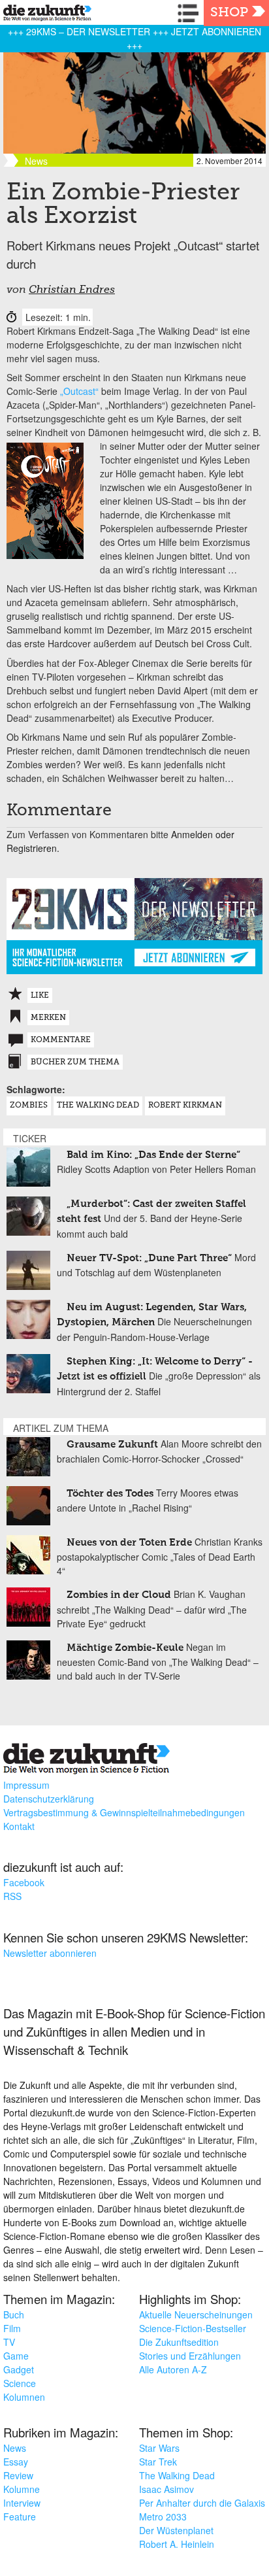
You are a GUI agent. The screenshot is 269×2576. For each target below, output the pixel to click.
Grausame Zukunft (112, 1445)
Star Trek (158, 2462)
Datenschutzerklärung (49, 1799)
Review (18, 2475)
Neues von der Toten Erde (129, 1543)
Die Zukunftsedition (179, 2342)
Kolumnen (24, 2397)
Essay (16, 2462)
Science (20, 2383)
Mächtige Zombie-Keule (125, 1648)
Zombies (29, 1106)
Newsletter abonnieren (50, 1953)
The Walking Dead (98, 1106)
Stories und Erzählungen (190, 2356)
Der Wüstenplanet (176, 2530)
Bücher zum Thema (75, 1062)
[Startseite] (44, 15)
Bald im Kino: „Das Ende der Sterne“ (153, 1155)
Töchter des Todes (110, 1494)
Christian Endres (72, 290)
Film (12, 2328)
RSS (12, 1896)
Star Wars (159, 2448)
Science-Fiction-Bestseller (193, 2328)
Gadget (19, 2369)
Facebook (24, 1882)
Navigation (191, 13)
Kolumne (22, 2489)
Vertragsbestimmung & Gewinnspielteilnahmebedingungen (124, 1812)
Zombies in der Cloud (119, 1595)
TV (9, 2342)
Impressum (26, 1785)
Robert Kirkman (185, 1106)
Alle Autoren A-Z (173, 2369)
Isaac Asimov (166, 2489)
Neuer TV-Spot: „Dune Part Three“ (149, 1258)
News (15, 2448)
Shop (229, 13)
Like (40, 996)
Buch (14, 2314)
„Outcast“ (79, 391)
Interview (22, 2503)
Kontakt (19, 1826)
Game (16, 2356)
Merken (48, 1018)
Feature (20, 2517)
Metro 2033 (163, 2517)
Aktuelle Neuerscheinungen (196, 2314)
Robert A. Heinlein (177, 2544)
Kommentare (61, 1040)
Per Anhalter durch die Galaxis (202, 2503)
